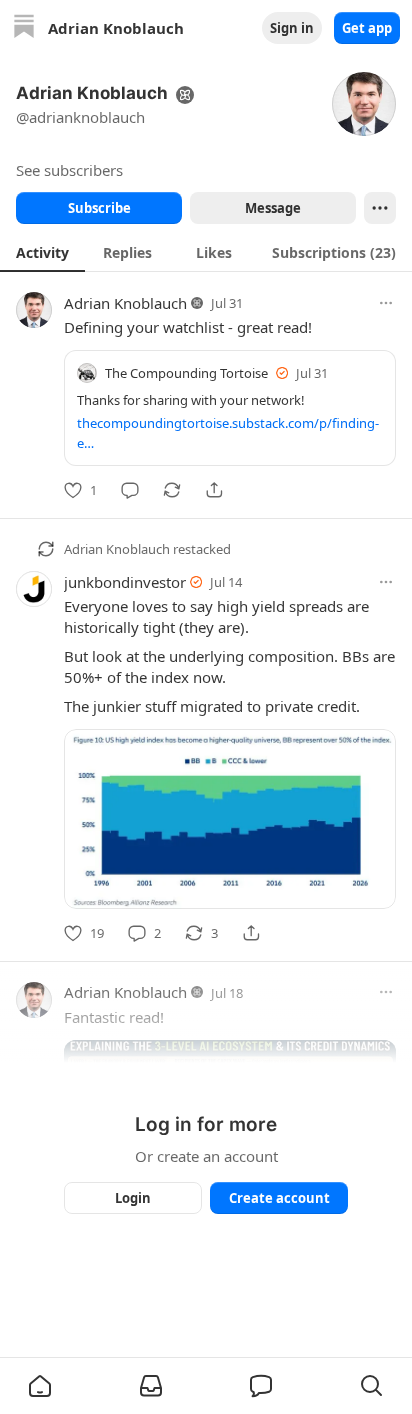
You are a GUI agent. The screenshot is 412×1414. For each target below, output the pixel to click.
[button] (40, 1386)
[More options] (386, 303)
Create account (279, 1198)
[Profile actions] (380, 208)
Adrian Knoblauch (125, 303)
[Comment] (130, 490)
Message (273, 208)
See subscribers (69, 170)
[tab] (42, 252)
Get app (367, 28)
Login (133, 1198)
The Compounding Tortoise (186, 373)
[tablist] (206, 252)
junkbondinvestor (125, 582)
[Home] (24, 28)
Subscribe (99, 208)
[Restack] (172, 490)
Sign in (292, 28)
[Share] (214, 490)
